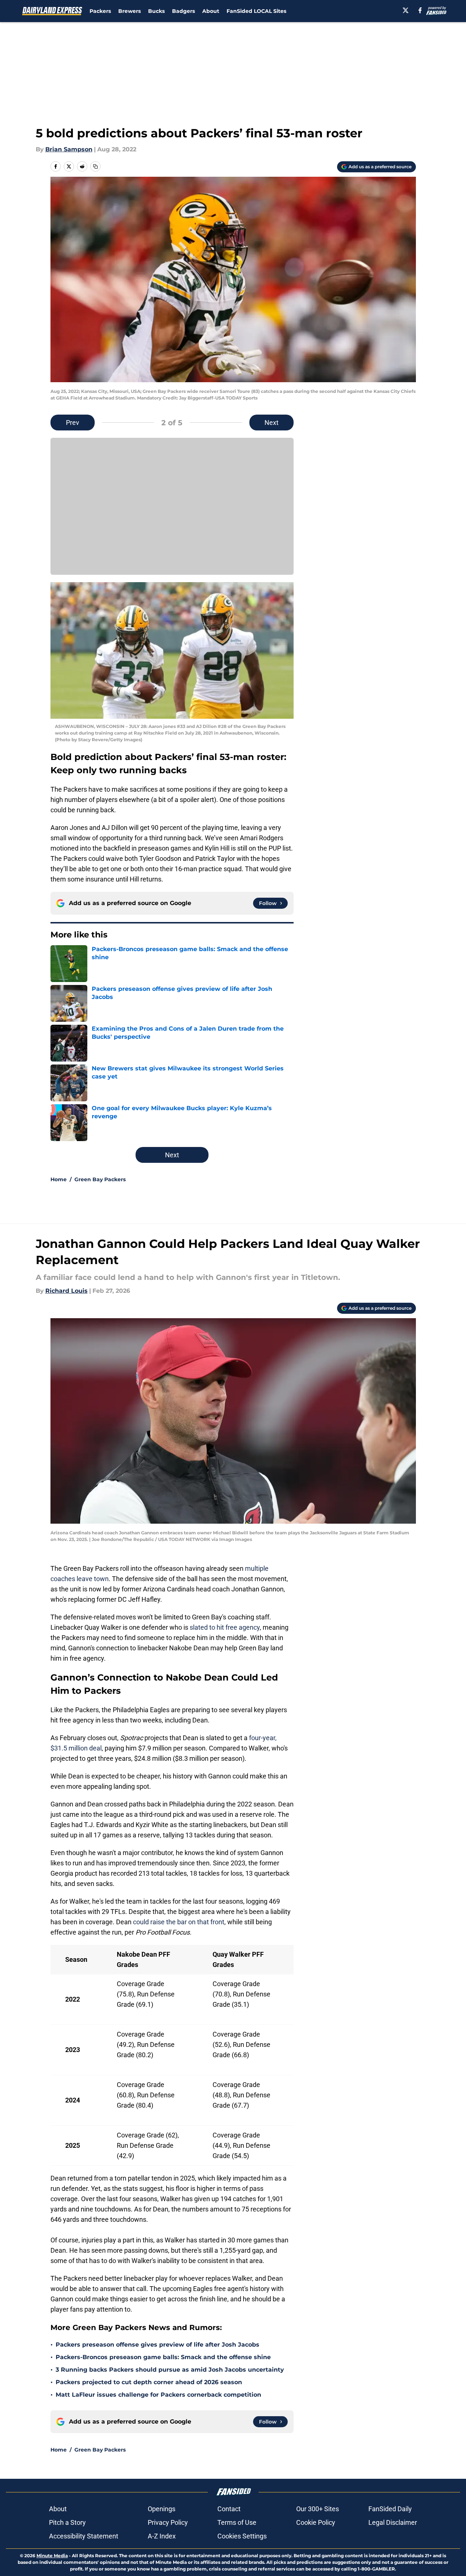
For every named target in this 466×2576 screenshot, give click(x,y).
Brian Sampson (69, 149)
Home (59, 1179)
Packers (100, 11)
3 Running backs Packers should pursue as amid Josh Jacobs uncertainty (170, 2370)
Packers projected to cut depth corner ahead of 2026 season (149, 2382)
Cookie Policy (316, 2522)
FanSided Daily (390, 2509)
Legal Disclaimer (393, 2522)
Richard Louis (66, 1291)
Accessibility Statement (84, 2536)
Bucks (156, 11)
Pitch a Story (67, 2522)
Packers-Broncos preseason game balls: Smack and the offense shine (163, 2357)
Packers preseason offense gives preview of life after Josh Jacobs (157, 2345)
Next (271, 423)
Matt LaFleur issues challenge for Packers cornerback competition (158, 2395)
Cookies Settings (242, 2536)
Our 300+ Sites (318, 2509)
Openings (162, 2509)
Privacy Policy (168, 2522)
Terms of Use (237, 2522)
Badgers (183, 11)
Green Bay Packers (100, 1179)
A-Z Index (162, 2536)
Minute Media (52, 2556)
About (211, 11)
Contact (229, 2509)
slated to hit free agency (225, 1627)
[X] (406, 10)
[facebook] (420, 10)
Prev (73, 423)
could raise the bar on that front (179, 1922)
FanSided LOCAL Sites (256, 11)
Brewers (129, 11)
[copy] (95, 166)
